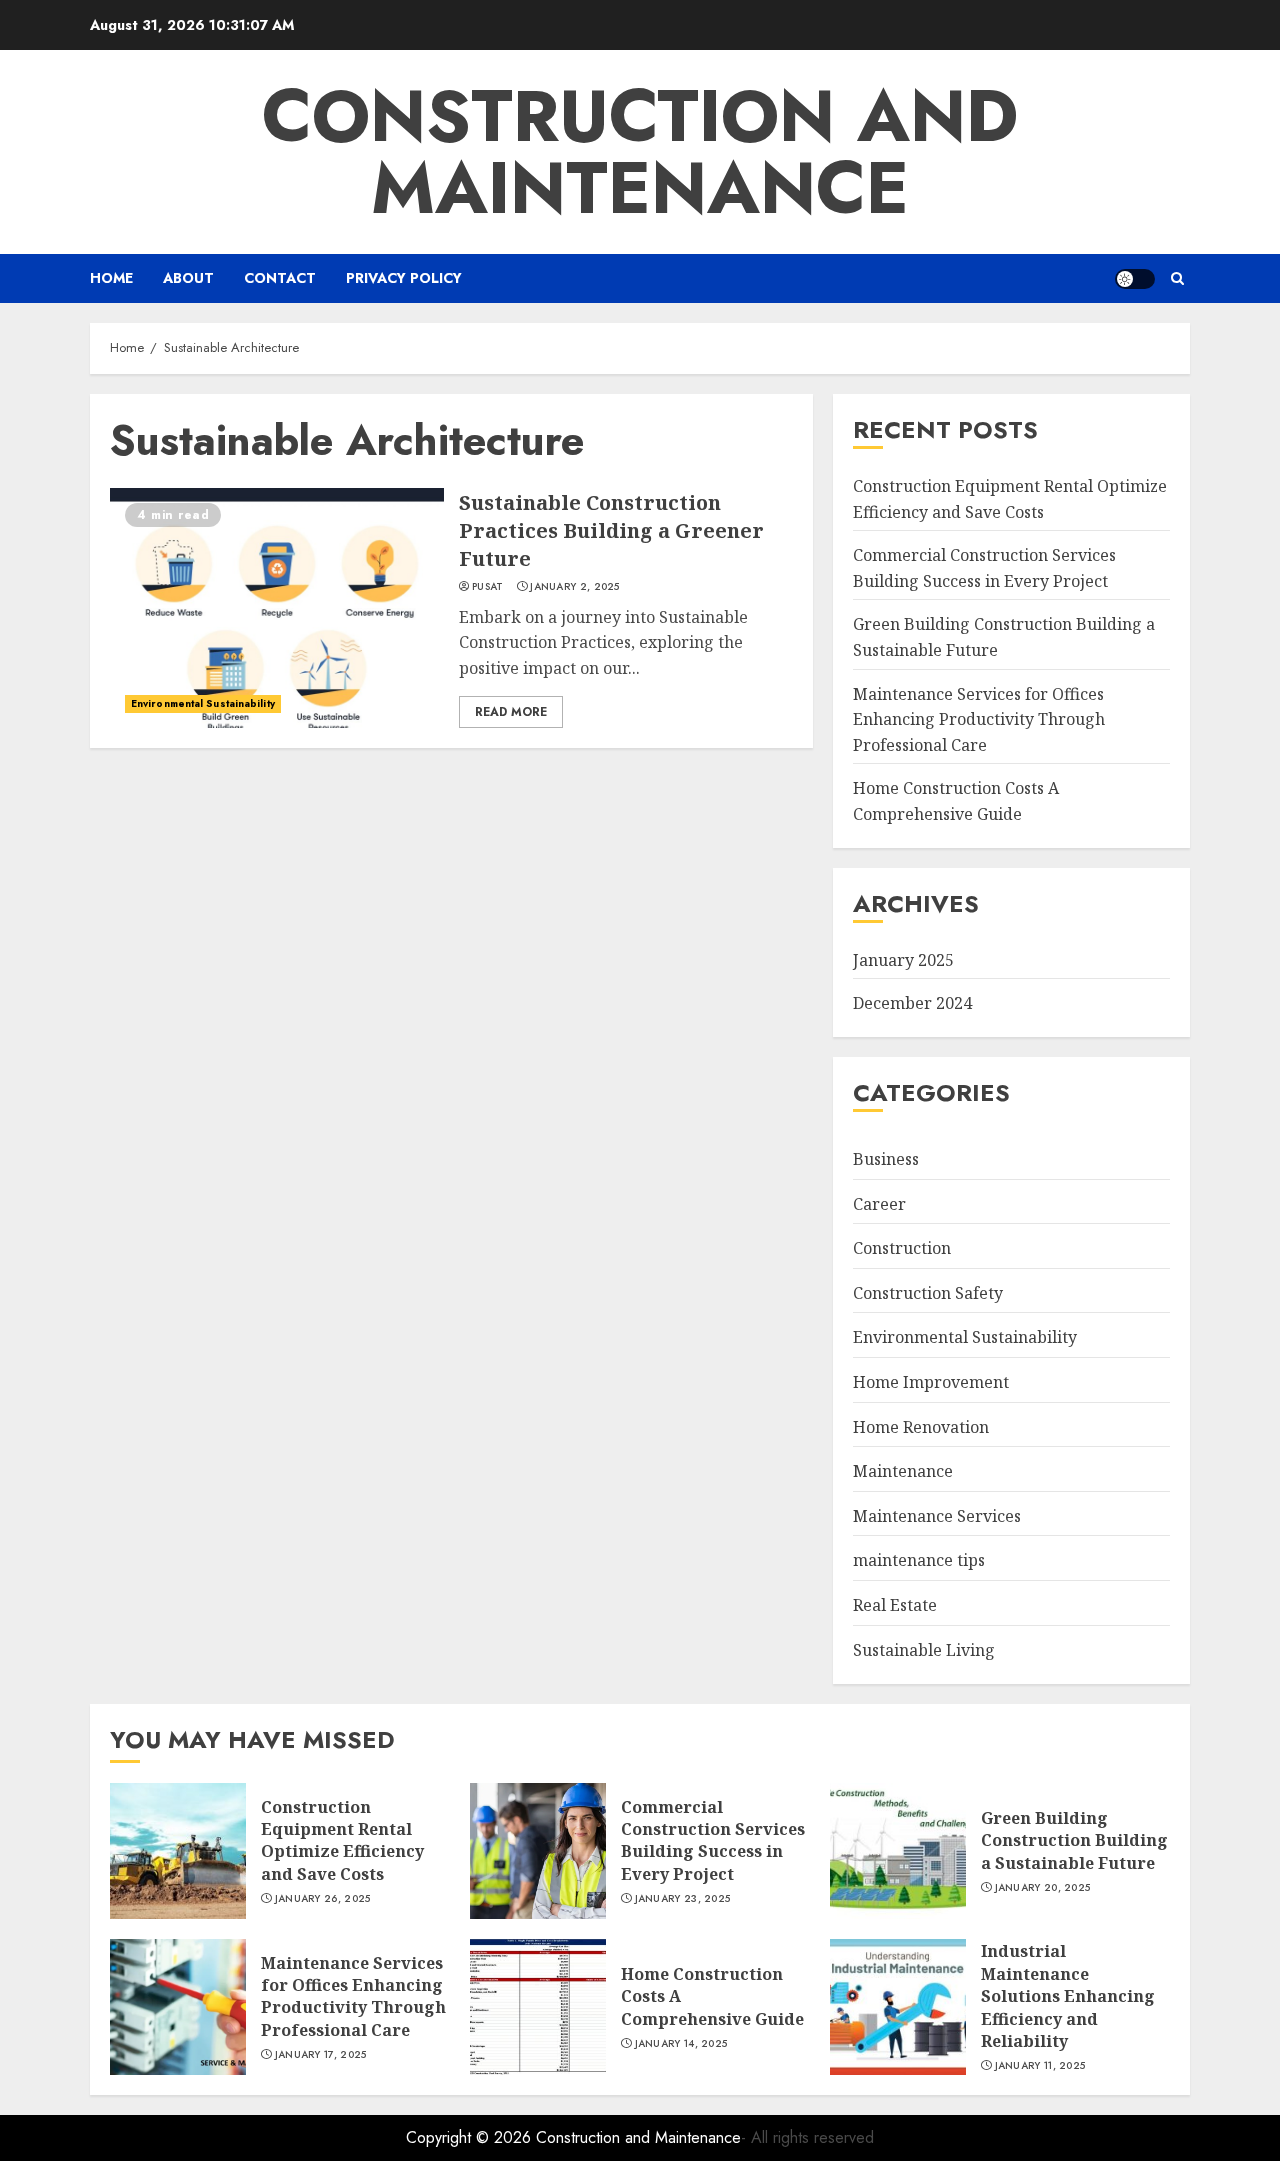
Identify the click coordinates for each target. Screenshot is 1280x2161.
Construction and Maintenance (640, 152)
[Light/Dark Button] (1135, 279)
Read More (511, 712)
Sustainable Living (924, 1650)
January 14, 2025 (681, 2044)
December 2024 (912, 1003)
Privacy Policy (404, 278)
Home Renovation (921, 1427)
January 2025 (903, 960)
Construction (902, 1248)
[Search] (1177, 278)
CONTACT (280, 278)
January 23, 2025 (683, 1899)
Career (879, 1204)
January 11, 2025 (1040, 2066)
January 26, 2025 (323, 1899)
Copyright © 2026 (471, 2137)
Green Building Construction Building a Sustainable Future (1074, 1840)
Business (886, 1159)
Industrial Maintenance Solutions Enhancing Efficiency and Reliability (1068, 1996)
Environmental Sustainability (203, 703)
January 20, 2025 (1043, 1888)
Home (111, 278)
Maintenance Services (937, 1516)
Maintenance (903, 1471)
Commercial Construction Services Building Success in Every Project (713, 1840)
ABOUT (188, 278)
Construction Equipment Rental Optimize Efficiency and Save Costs (342, 1840)
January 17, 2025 (321, 2055)
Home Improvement (931, 1382)
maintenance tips (919, 1560)
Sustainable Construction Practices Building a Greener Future (611, 530)
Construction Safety (928, 1293)
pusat (488, 587)
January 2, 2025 (575, 587)
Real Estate (895, 1605)
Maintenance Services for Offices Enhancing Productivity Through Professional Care (979, 719)
